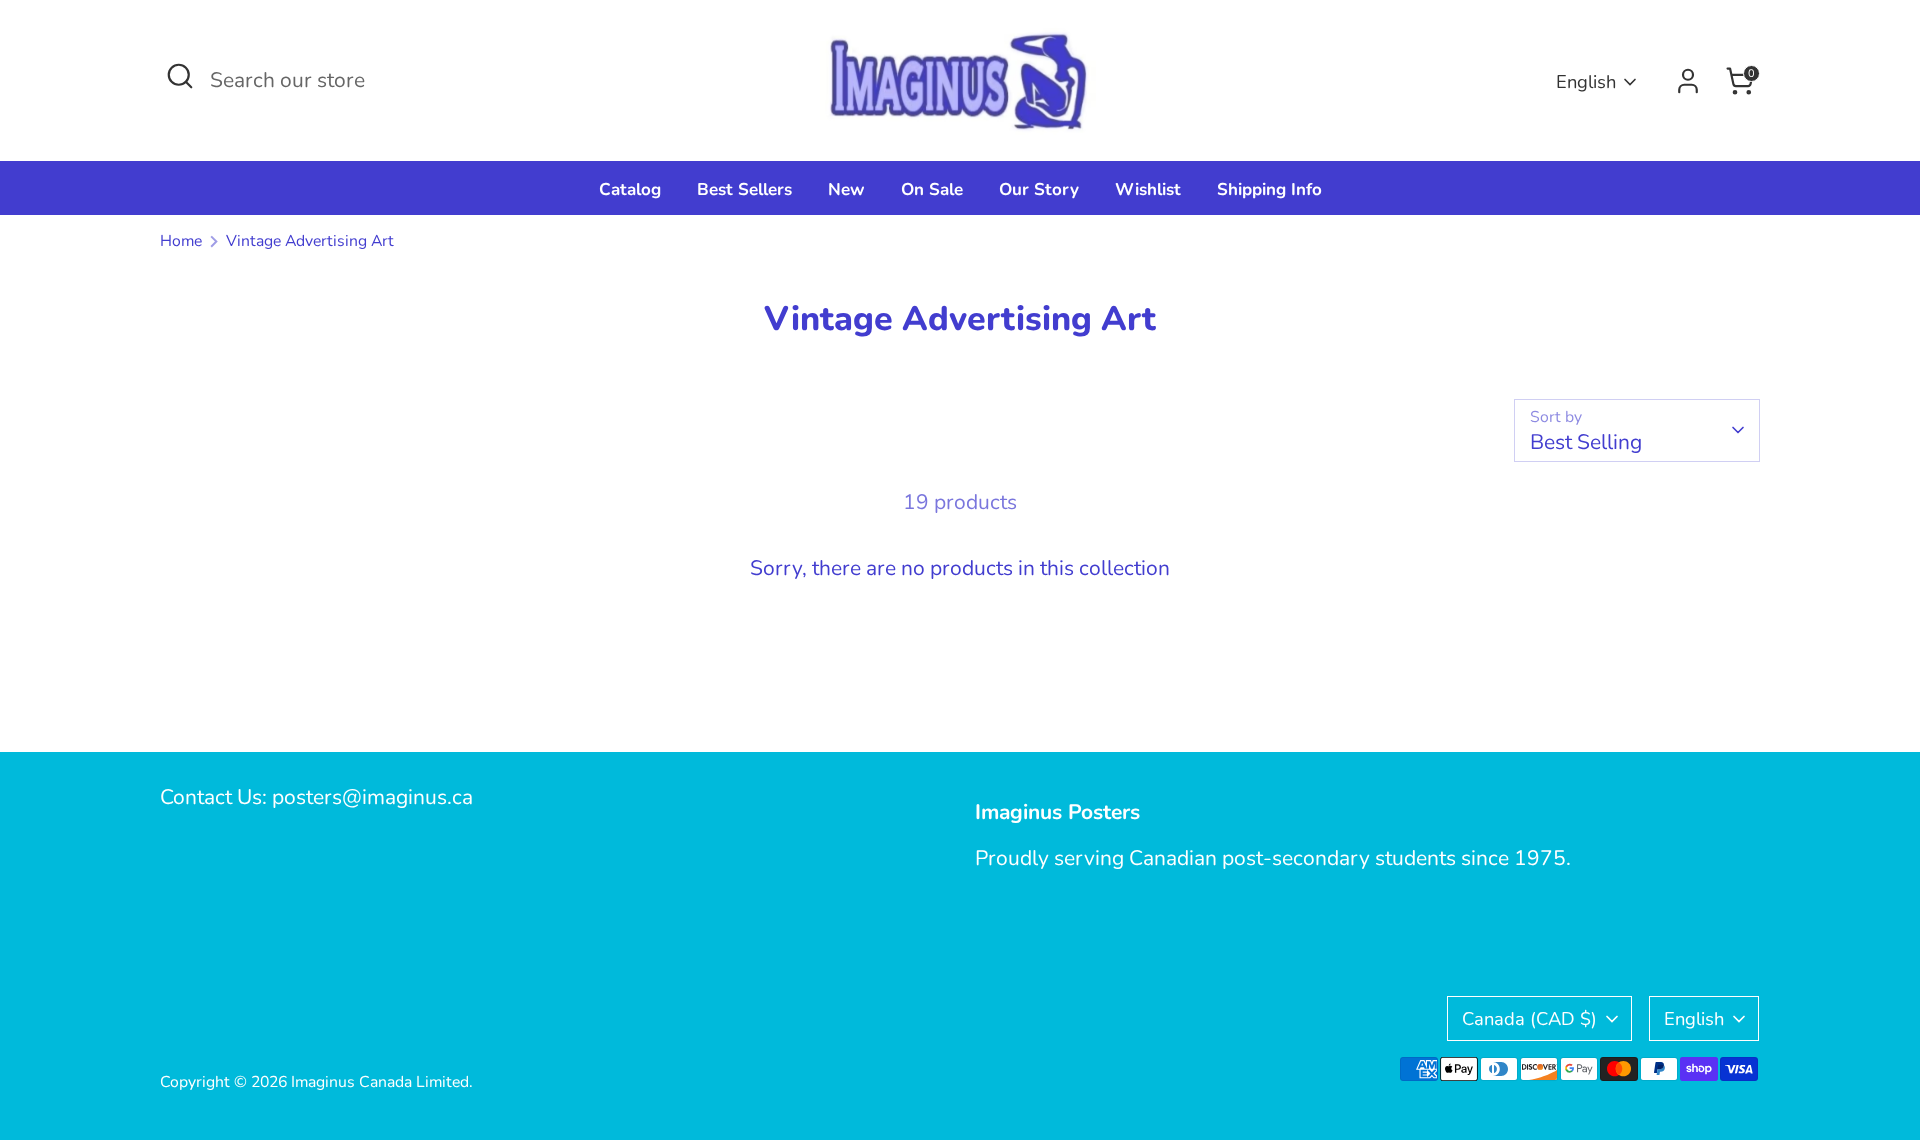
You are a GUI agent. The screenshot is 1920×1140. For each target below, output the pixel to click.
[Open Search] (180, 76)
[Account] (1688, 81)
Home (181, 241)
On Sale (932, 189)
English (1586, 81)
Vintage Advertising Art (310, 241)
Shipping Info (1269, 189)
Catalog (630, 189)
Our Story (1039, 189)
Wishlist (1148, 189)
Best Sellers (744, 189)
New (846, 189)
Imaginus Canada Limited (380, 1082)
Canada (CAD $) (1529, 1018)
